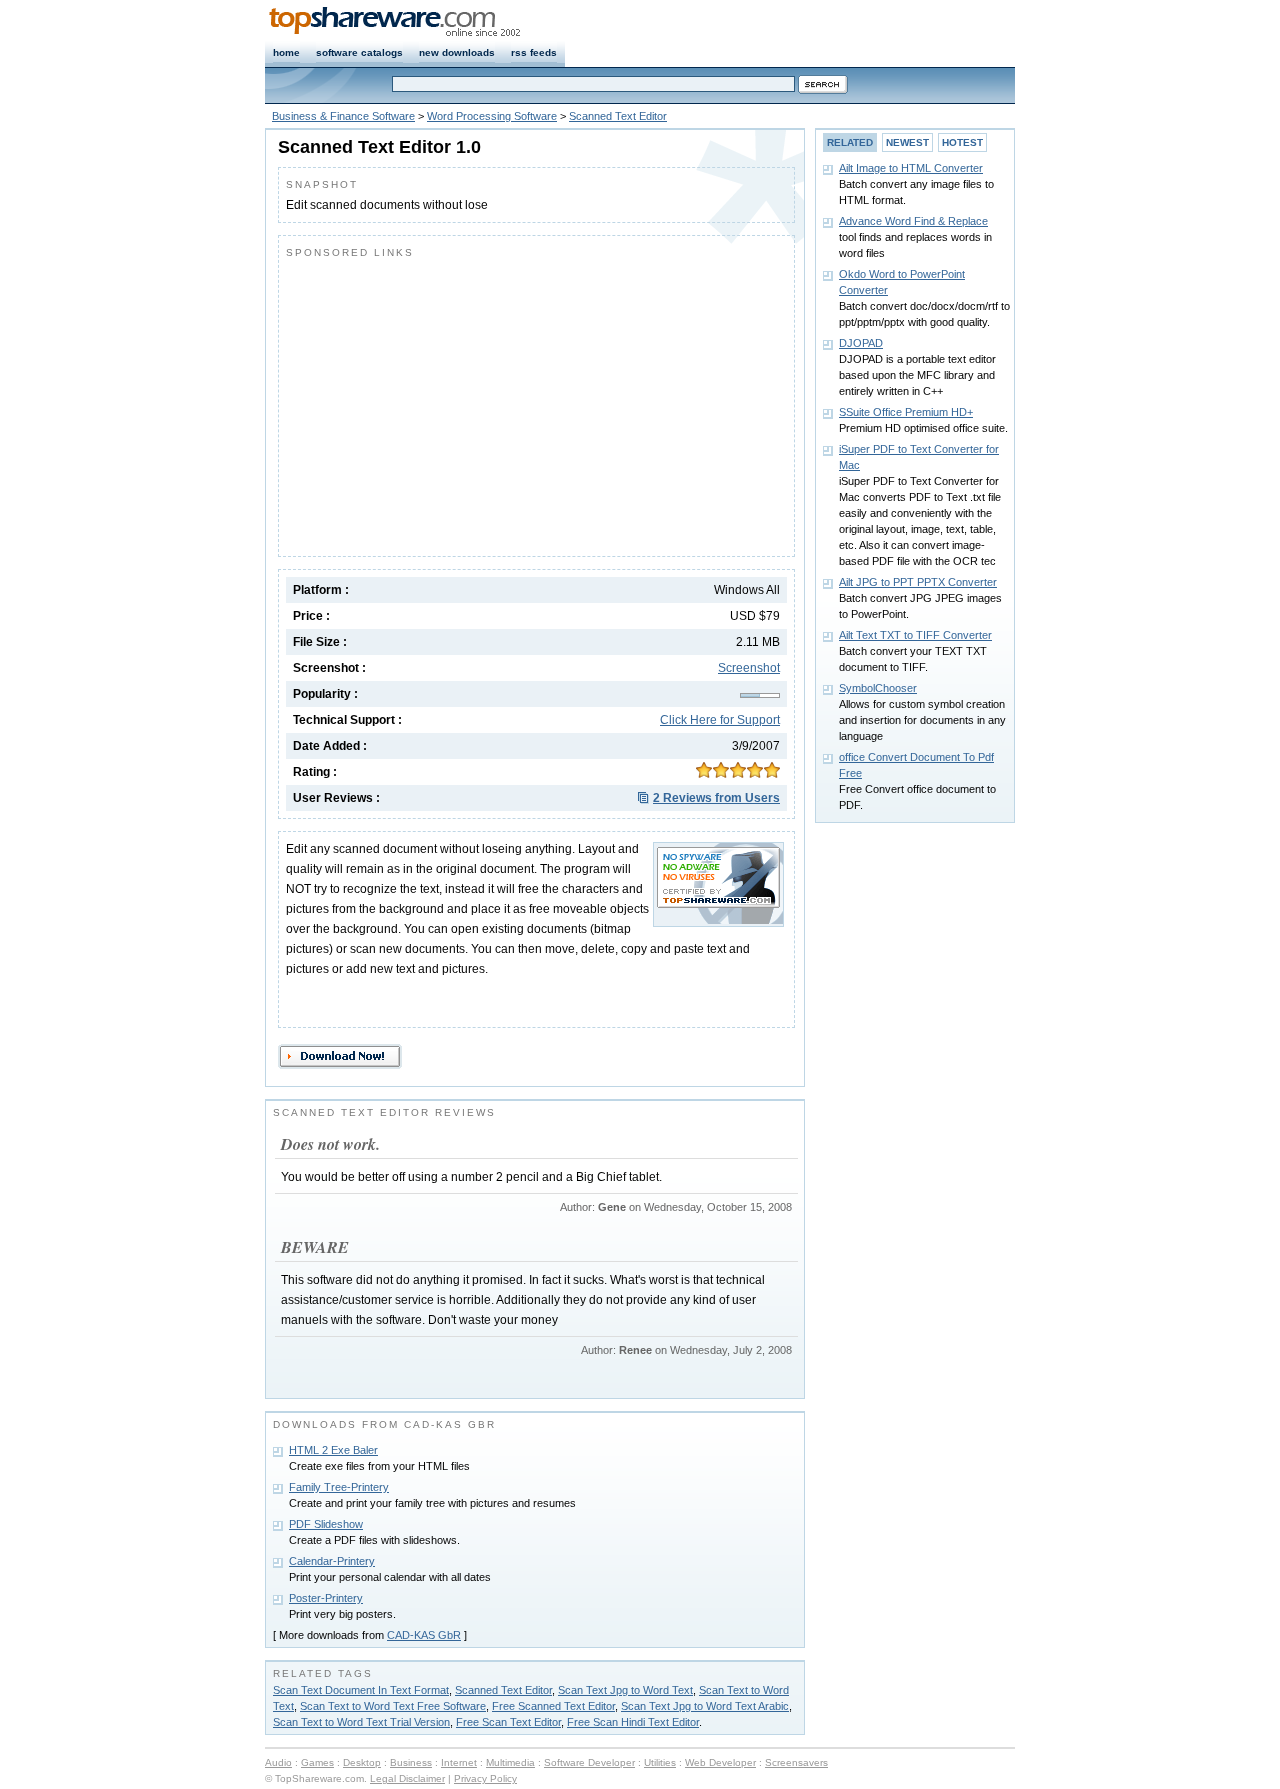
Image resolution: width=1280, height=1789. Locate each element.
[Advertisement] (454, 403)
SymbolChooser (878, 688)
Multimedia (510, 1762)
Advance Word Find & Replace (913, 221)
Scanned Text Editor (618, 116)
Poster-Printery (326, 1598)
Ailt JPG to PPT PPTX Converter (918, 582)
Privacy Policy (485, 1778)
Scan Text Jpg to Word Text (625, 1690)
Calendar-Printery (332, 1561)
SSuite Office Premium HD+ (906, 412)
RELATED (850, 142)
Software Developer (589, 1762)
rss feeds (534, 52)
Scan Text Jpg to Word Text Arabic (705, 1706)
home (286, 52)
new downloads (457, 52)
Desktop (362, 1762)
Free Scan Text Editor (508, 1722)
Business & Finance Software (343, 116)
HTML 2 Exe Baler (333, 1450)
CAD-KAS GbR (424, 1635)
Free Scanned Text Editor (553, 1706)
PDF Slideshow (326, 1524)
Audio (278, 1762)
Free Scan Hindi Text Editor (633, 1722)
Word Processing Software (492, 116)
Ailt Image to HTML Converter (911, 168)
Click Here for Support (720, 720)
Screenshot (749, 668)
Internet (459, 1762)
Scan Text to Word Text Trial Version (361, 1722)
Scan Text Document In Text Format (361, 1690)
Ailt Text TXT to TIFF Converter (915, 635)
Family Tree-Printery (339, 1487)
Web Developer (720, 1762)
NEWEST (907, 142)
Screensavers (796, 1762)
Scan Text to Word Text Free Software (393, 1706)
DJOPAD (861, 343)
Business (411, 1762)
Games (317, 1762)
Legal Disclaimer (407, 1778)
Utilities (660, 1762)
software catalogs (359, 52)
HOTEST (962, 142)
